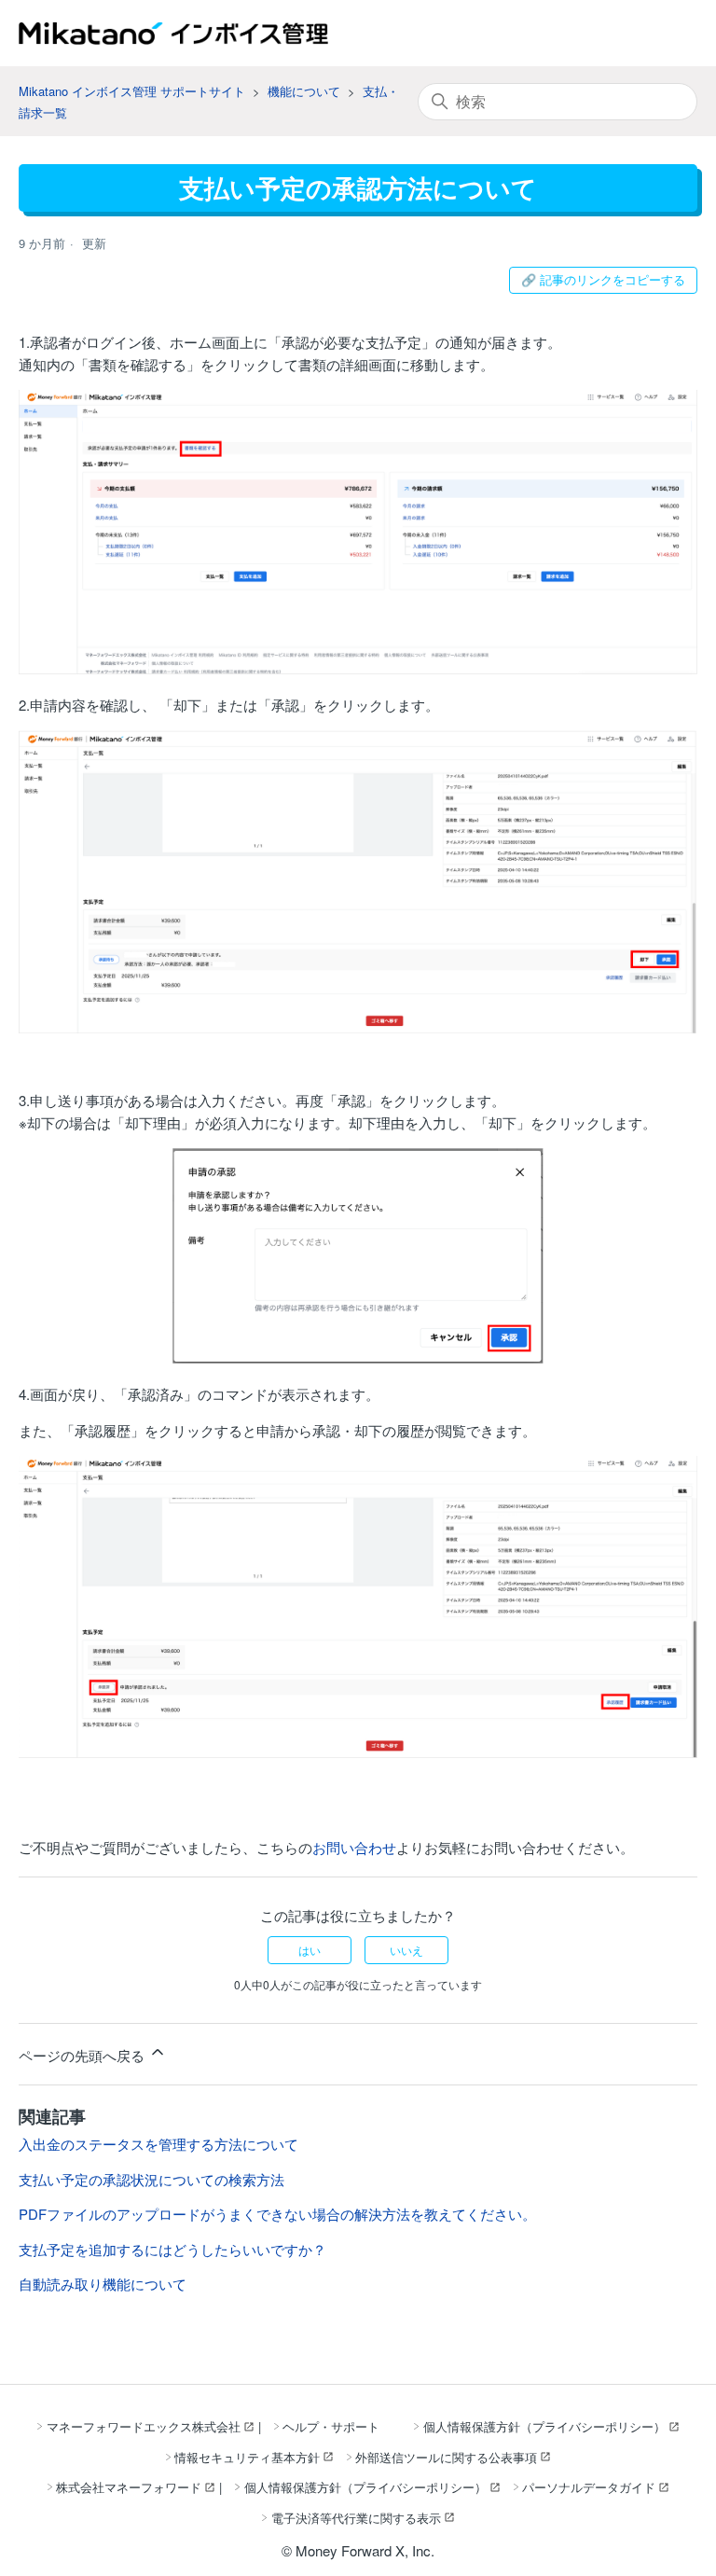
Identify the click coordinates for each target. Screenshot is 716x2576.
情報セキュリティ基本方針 (247, 2457)
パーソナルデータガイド (589, 2487)
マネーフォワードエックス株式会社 (144, 2426)
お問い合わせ (354, 1847)
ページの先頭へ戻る (83, 2055)
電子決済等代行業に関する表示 (356, 2518)
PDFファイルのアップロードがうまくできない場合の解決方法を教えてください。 (277, 2214)
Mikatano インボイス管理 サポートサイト (132, 91)
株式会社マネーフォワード (129, 2487)
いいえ (406, 1950)
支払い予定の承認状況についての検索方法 (151, 2179)
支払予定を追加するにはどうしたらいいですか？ (172, 2249)
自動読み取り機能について (103, 2284)
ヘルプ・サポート (331, 2426)
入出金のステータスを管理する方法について (158, 2144)
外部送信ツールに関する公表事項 (446, 2457)
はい (310, 1950)
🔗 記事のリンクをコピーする (603, 279)
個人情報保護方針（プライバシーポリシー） (544, 2426)
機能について (304, 91)
